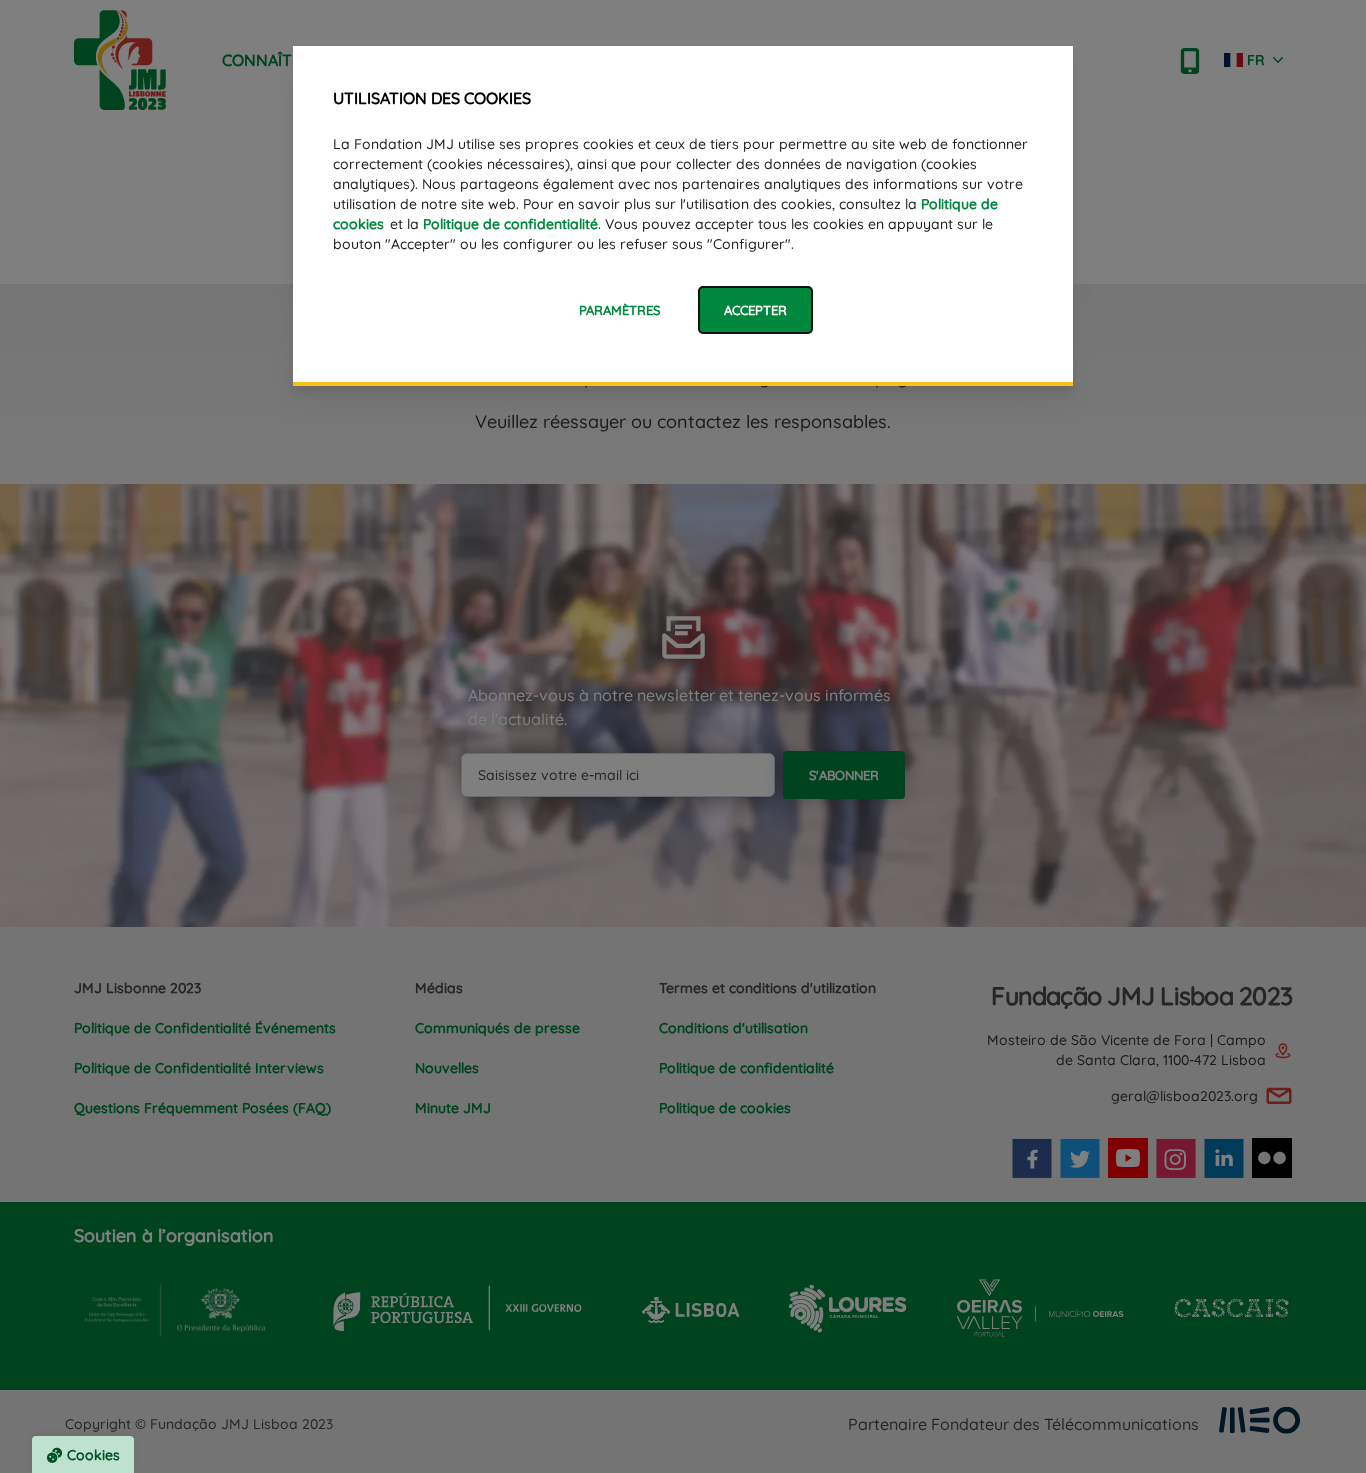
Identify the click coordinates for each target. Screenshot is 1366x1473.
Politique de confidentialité (510, 224)
